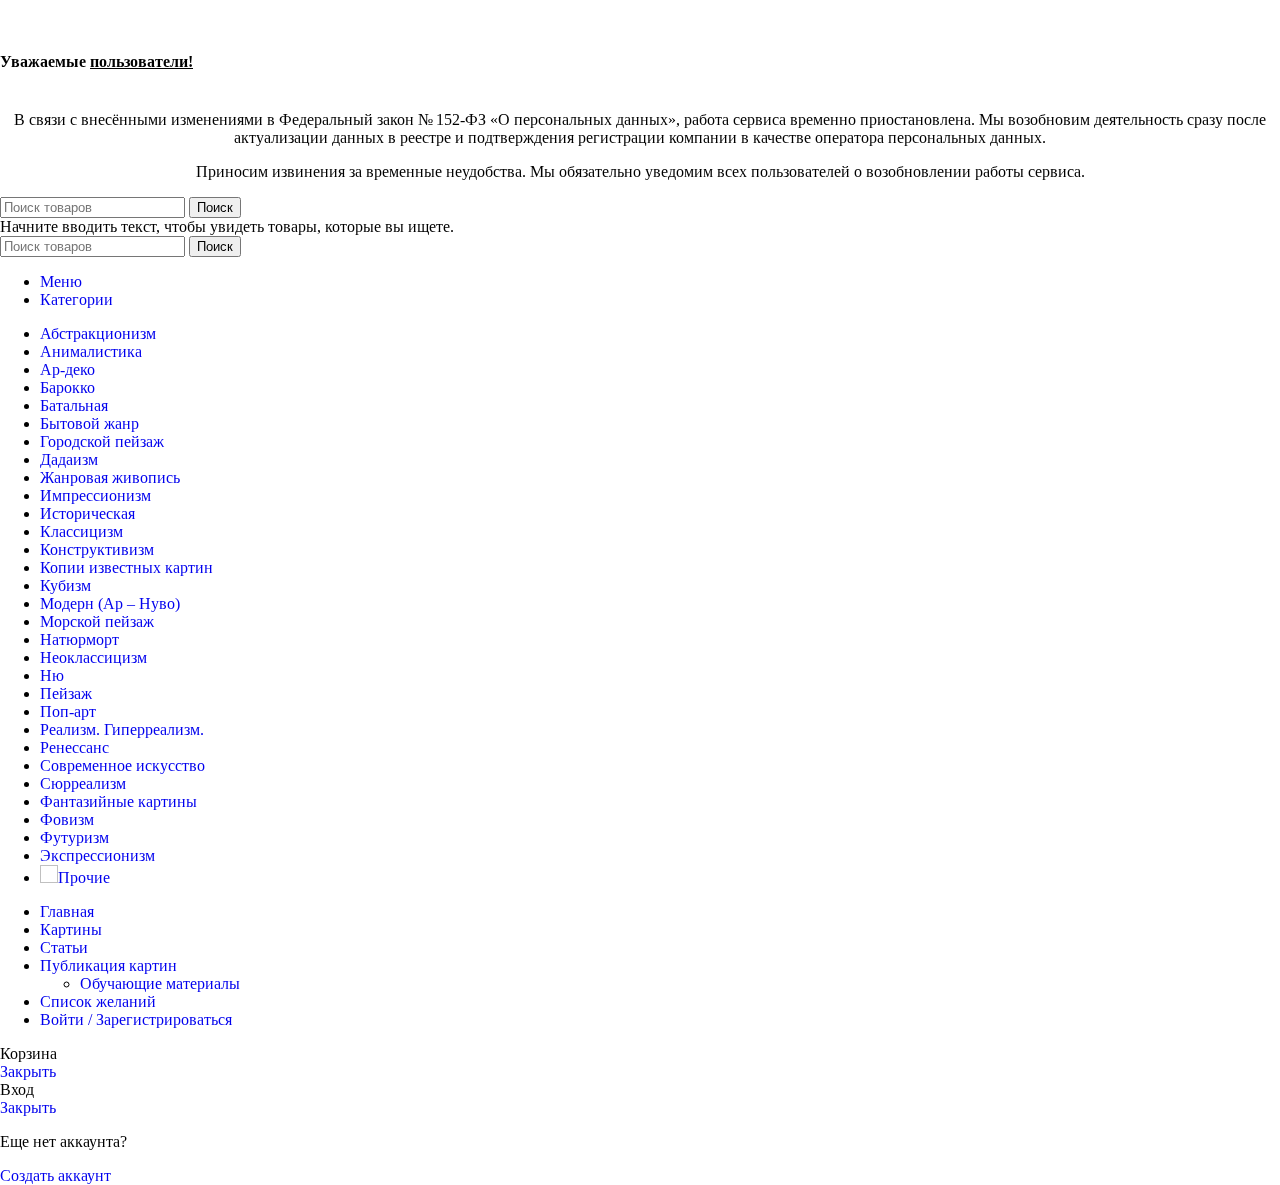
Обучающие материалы (160, 983)
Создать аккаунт (55, 1175)
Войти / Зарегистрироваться (136, 1019)
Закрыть (28, 1071)
